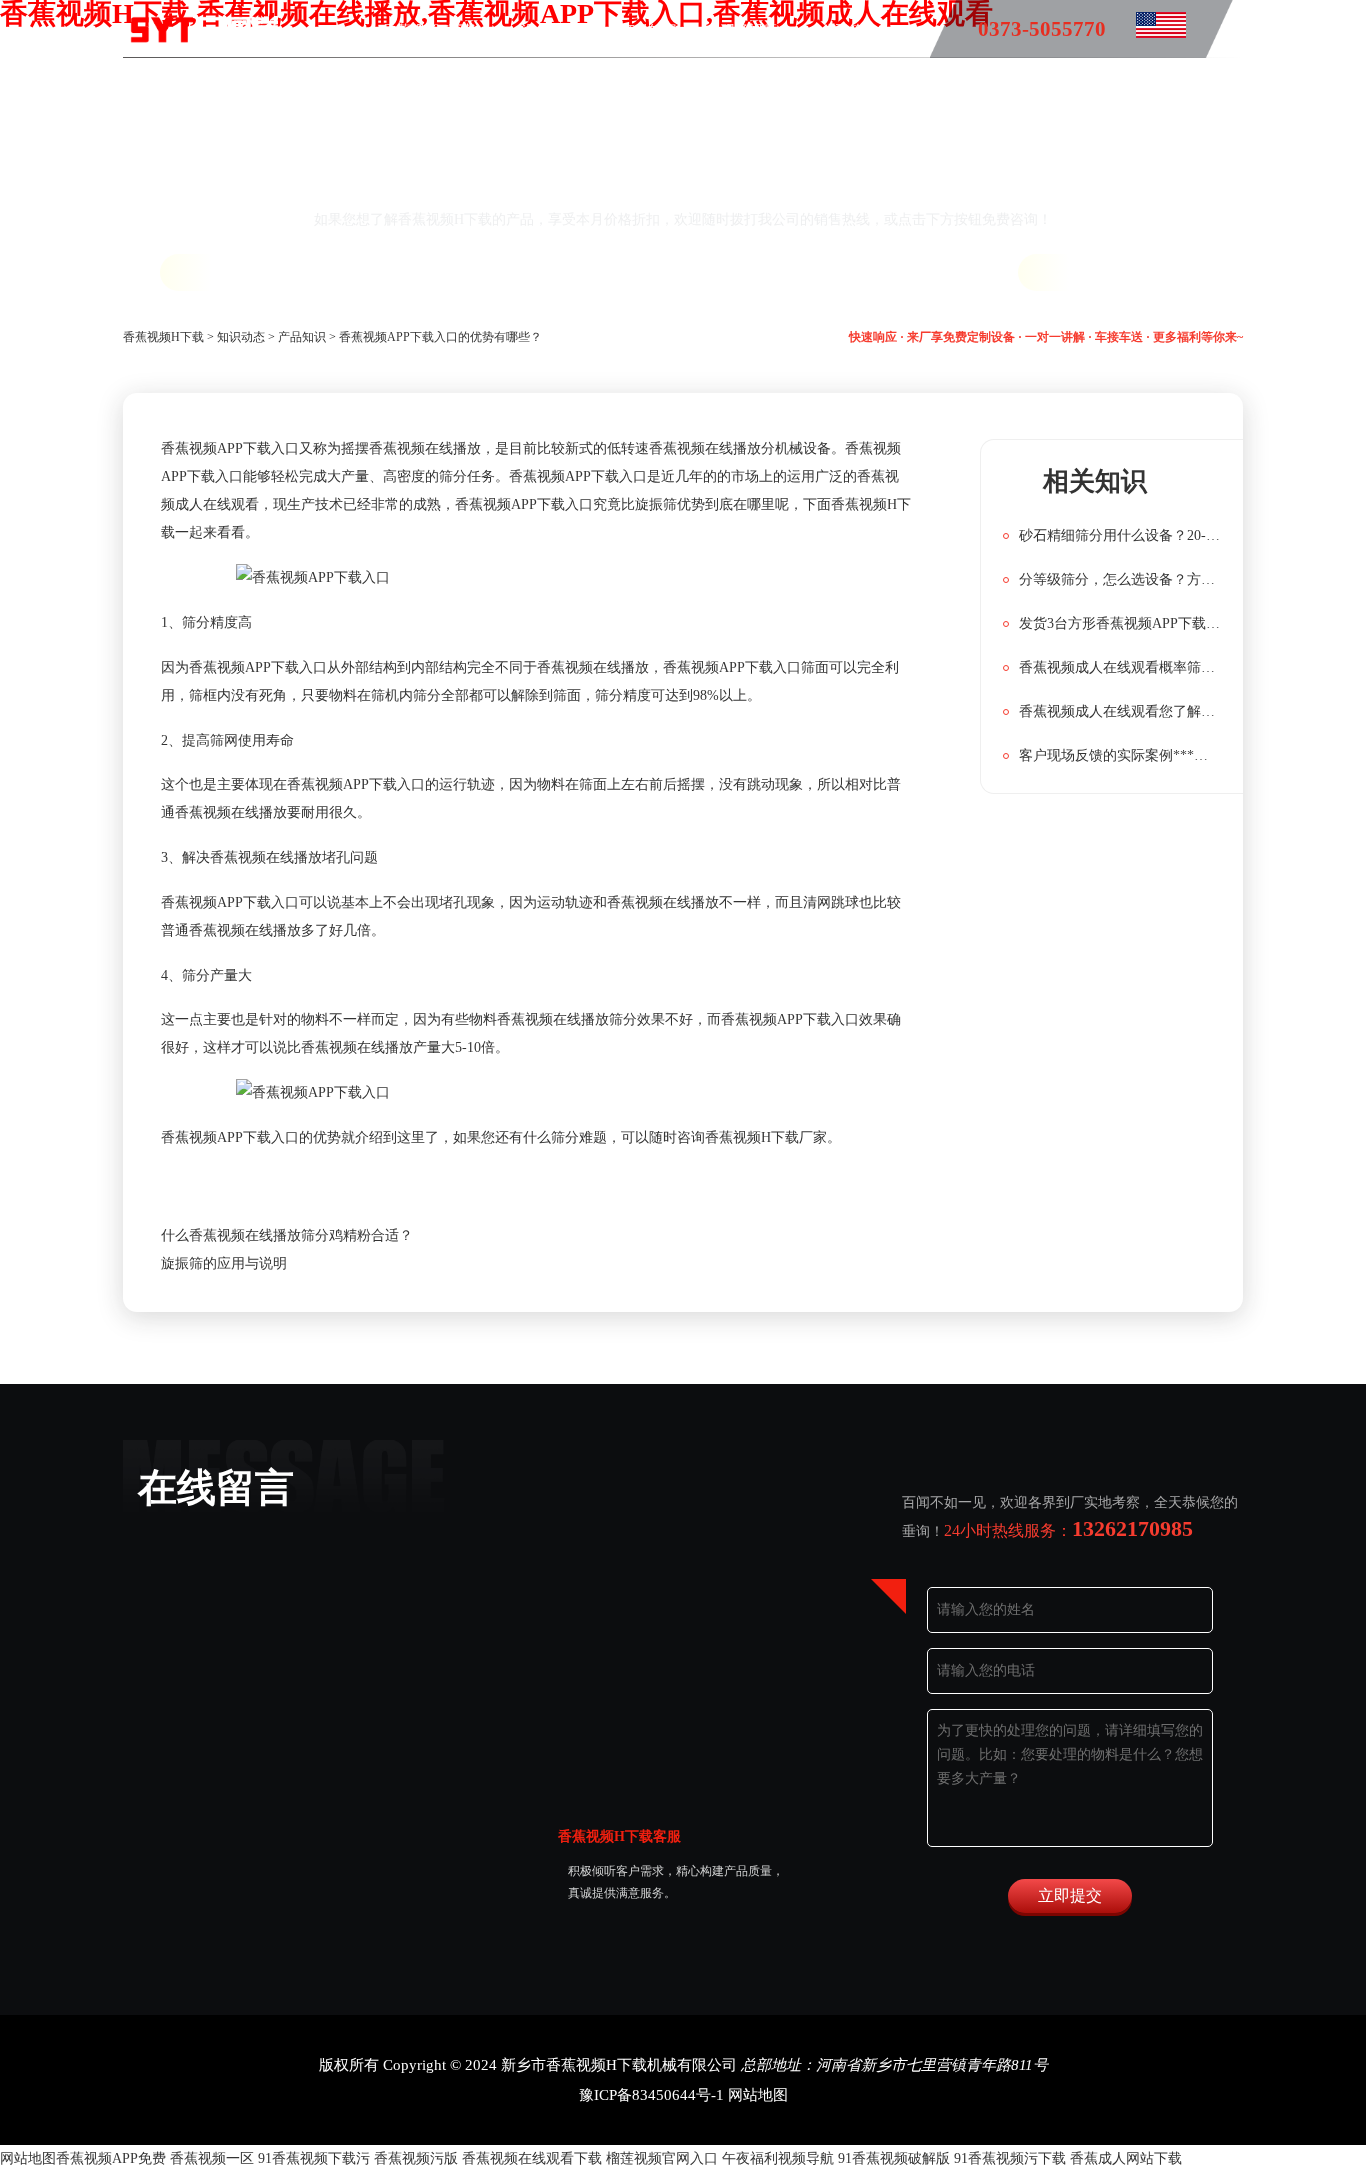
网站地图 (758, 2095)
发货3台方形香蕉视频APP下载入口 (1120, 623)
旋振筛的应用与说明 (224, 1263)
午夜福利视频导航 (778, 2158)
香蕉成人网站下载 (1126, 2158)
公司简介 (849, 30)
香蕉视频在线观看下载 (532, 2158)
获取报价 (229, 272)
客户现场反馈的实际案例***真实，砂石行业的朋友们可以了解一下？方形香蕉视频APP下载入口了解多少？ (1120, 755)
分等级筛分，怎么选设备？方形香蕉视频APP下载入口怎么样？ (1120, 579)
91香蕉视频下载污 (314, 2158)
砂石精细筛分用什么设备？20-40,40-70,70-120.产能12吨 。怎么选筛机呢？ (1120, 535)
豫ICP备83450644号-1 (651, 2095)
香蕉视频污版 (416, 2158)
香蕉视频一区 (212, 2158)
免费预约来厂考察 (1139, 272)
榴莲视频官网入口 (662, 2158)
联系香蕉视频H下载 (630, 88)
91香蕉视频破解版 (894, 2158)
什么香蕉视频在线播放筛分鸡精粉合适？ (287, 1235)
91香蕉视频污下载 (1010, 2158)
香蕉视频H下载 (430, 30)
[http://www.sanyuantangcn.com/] (1146, 30)
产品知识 (649, 30)
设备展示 (549, 30)
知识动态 (241, 337)
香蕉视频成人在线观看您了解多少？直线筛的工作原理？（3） (1120, 711)
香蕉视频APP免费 (111, 2158)
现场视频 (749, 30)
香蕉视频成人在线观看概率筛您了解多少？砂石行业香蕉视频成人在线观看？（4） (1120, 667)
